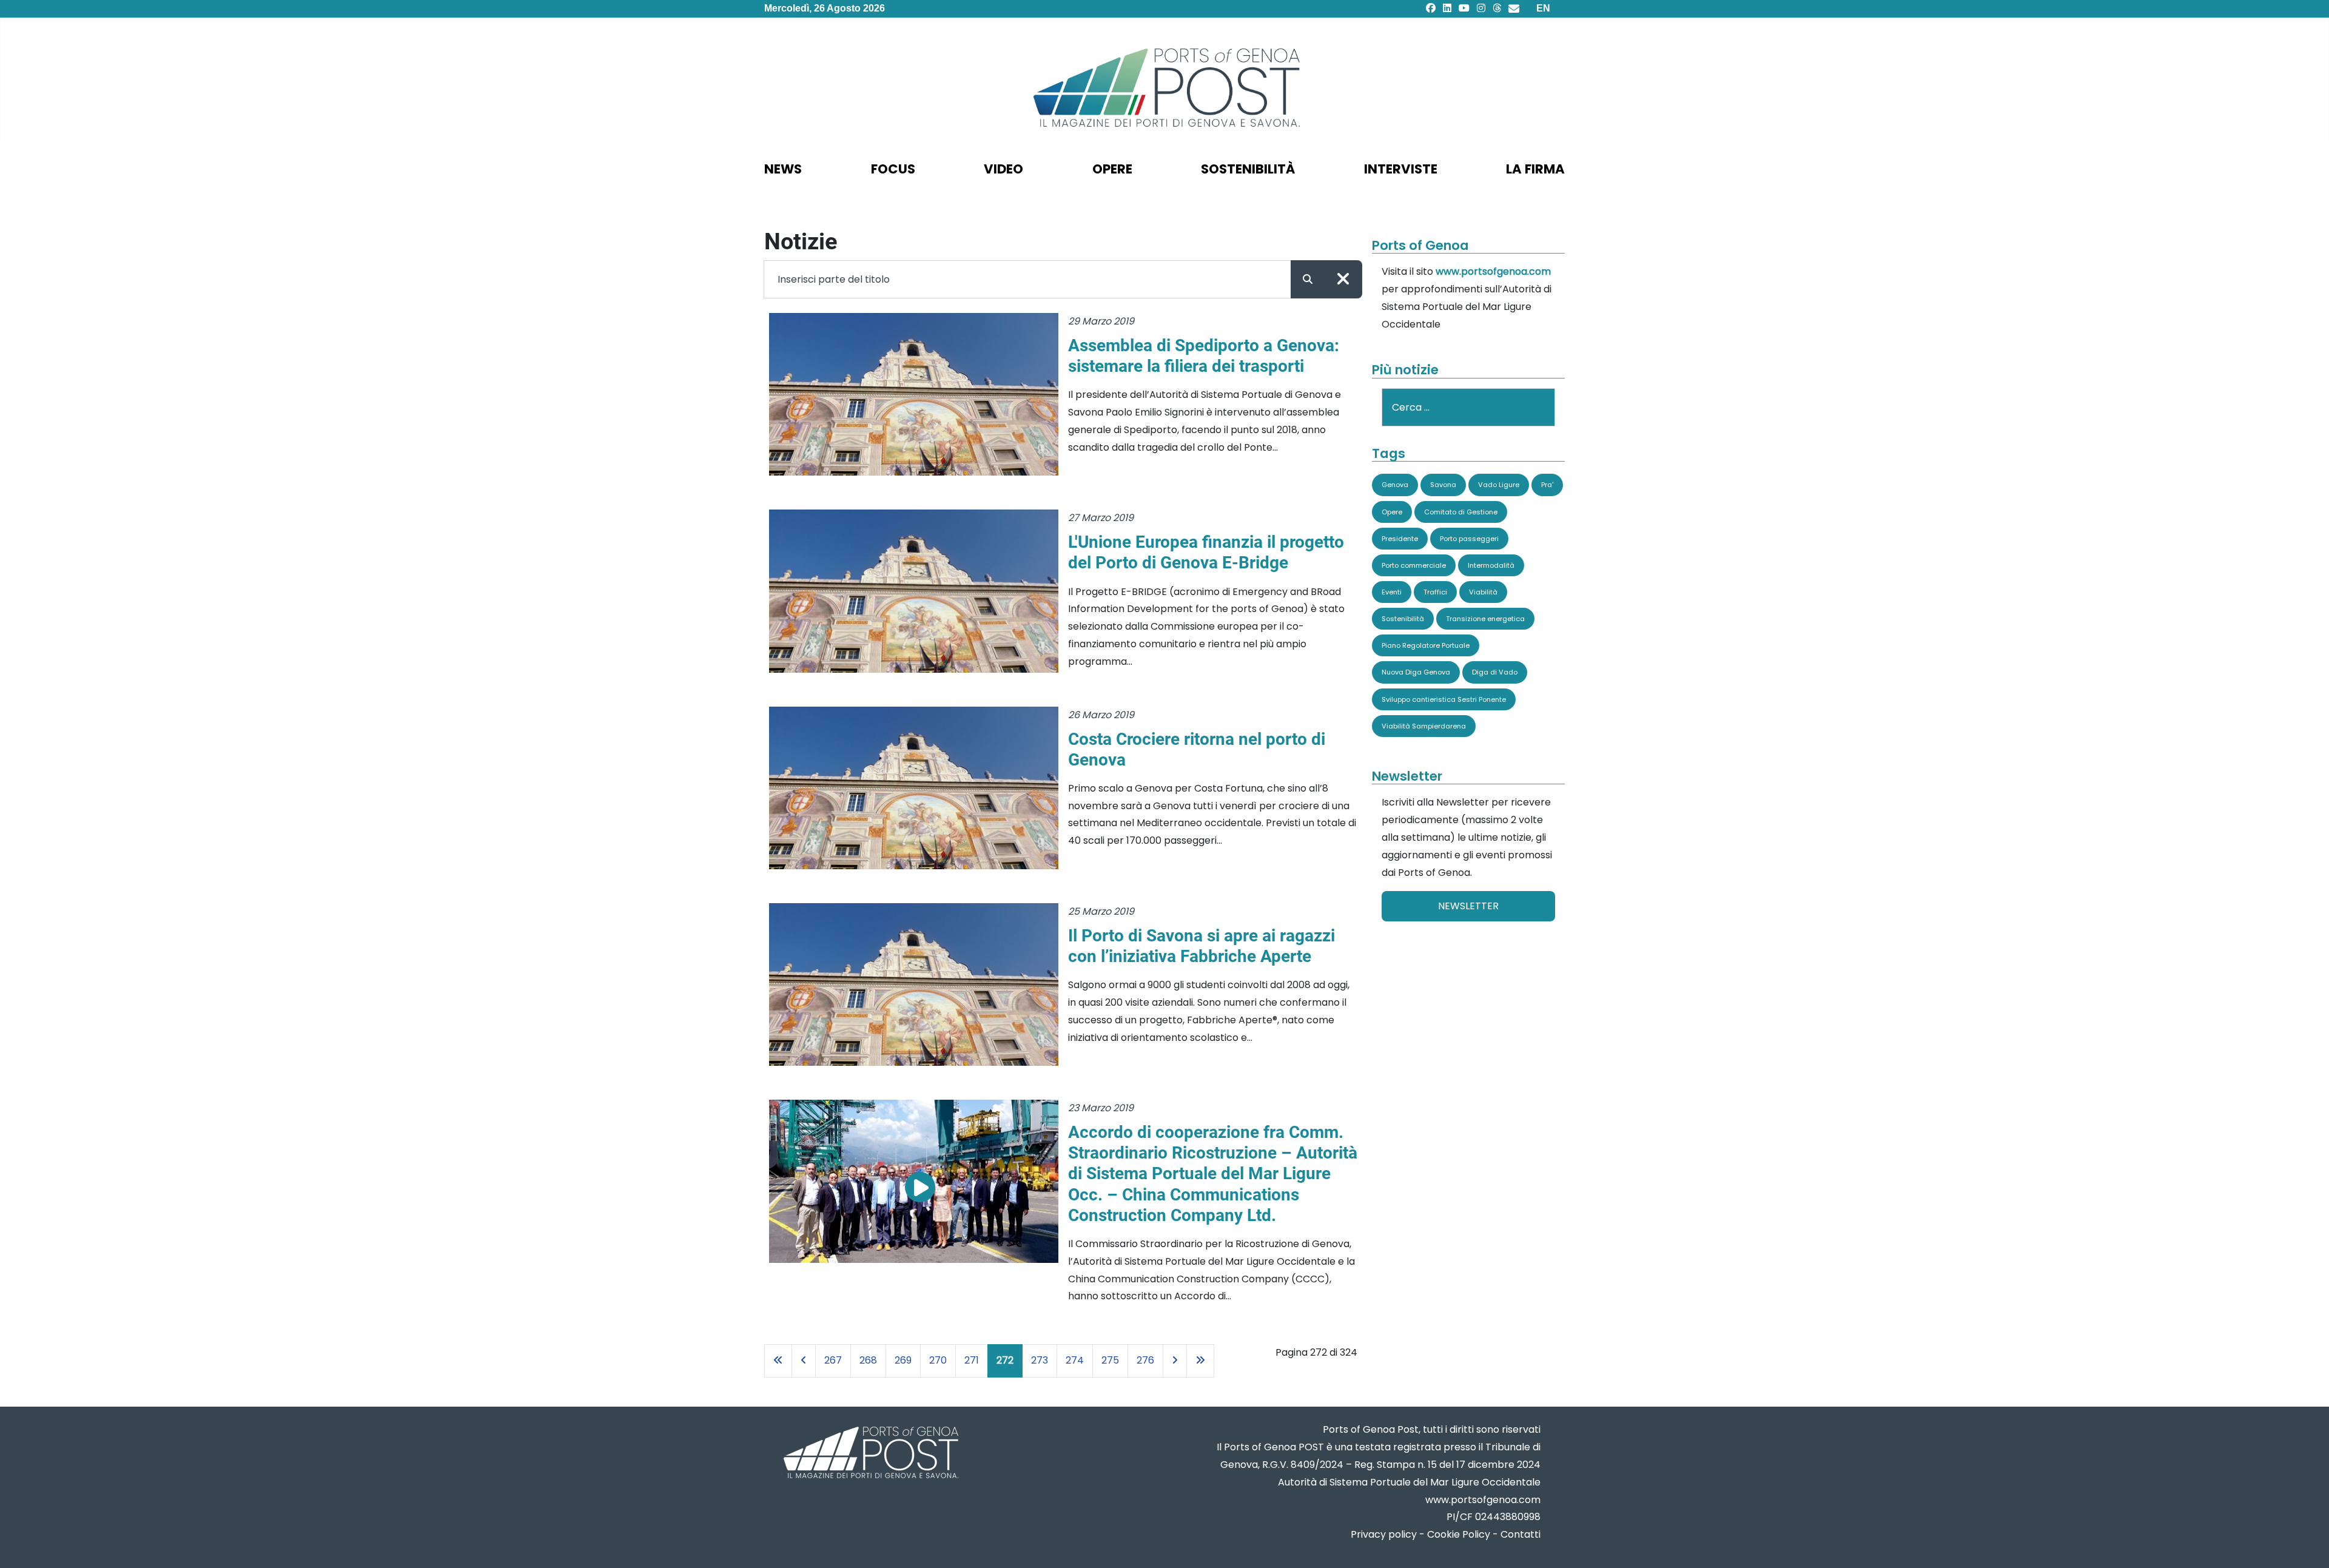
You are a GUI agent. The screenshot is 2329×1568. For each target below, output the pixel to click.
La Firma (1535, 169)
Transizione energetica (1485, 619)
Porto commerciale (1414, 565)
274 (1075, 1360)
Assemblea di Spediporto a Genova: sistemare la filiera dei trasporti (1204, 356)
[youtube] (1464, 8)
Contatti (1521, 1534)
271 (972, 1360)
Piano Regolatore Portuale (1426, 645)
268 (868, 1360)
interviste (1401, 169)
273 (1040, 1360)
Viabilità (1483, 592)
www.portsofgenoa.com (1493, 271)
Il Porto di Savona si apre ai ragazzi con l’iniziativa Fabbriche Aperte (1201, 946)
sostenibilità (1248, 169)
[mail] (1514, 8)
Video (1003, 169)
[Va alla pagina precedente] (804, 1361)
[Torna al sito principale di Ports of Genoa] (870, 1454)
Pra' (1547, 485)
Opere (1392, 512)
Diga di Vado (1495, 672)
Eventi (1392, 592)
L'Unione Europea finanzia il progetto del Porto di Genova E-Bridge (1206, 552)
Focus (893, 169)
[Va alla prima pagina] (778, 1361)
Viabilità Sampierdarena (1424, 726)
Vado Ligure (1499, 485)
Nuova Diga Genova (1416, 672)
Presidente (1400, 539)
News (783, 169)
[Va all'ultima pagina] (1200, 1361)
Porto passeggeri (1469, 539)
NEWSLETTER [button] (1468, 906)
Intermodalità (1491, 565)
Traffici (1435, 592)
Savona (1443, 485)
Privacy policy (1384, 1534)
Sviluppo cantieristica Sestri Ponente (1444, 699)
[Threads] (1497, 8)
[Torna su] (2308, 1544)
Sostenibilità (1403, 619)
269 (903, 1360)
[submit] (1308, 279)
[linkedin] (1447, 8)
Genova (1395, 485)
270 (938, 1360)
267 (833, 1360)
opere (1112, 169)
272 (1005, 1360)
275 (1110, 1360)
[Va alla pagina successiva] (1175, 1361)
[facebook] (1431, 8)
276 (1145, 1360)
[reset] (1343, 279)
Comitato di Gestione (1461, 512)
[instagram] (1481, 8)
